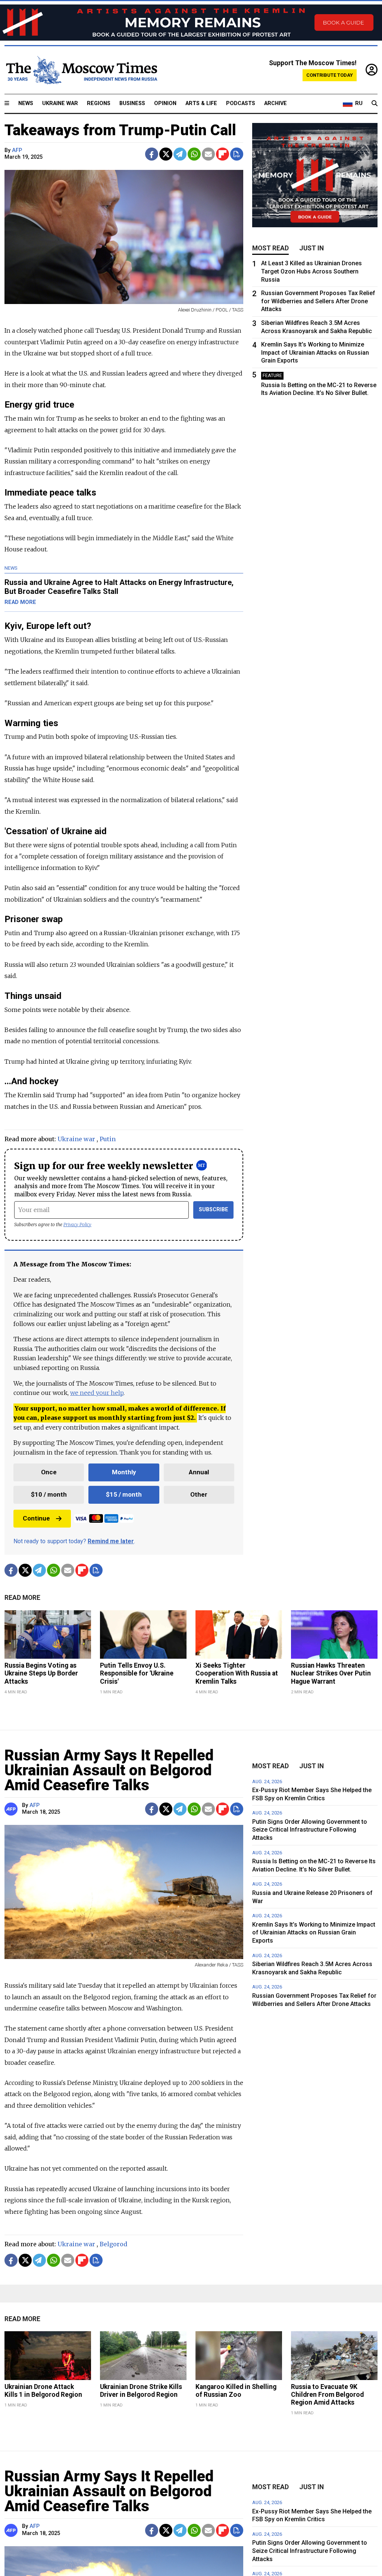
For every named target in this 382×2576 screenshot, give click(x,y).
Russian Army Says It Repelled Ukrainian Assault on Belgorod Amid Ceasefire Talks (109, 1770)
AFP (17, 150)
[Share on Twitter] (166, 154)
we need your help (97, 1393)
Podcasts (241, 103)
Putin (108, 1139)
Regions (99, 103)
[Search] (375, 104)
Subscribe (214, 1210)
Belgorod (113, 2244)
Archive (275, 103)
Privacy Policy (77, 1224)
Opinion (165, 103)
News (26, 103)
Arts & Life (201, 103)
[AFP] (12, 1809)
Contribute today (330, 75)
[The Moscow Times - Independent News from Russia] (81, 70)
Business (132, 103)
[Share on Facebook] (152, 154)
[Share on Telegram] (180, 154)
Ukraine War (60, 103)
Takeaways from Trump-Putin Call (120, 130)
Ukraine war (76, 1139)
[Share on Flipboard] (223, 154)
